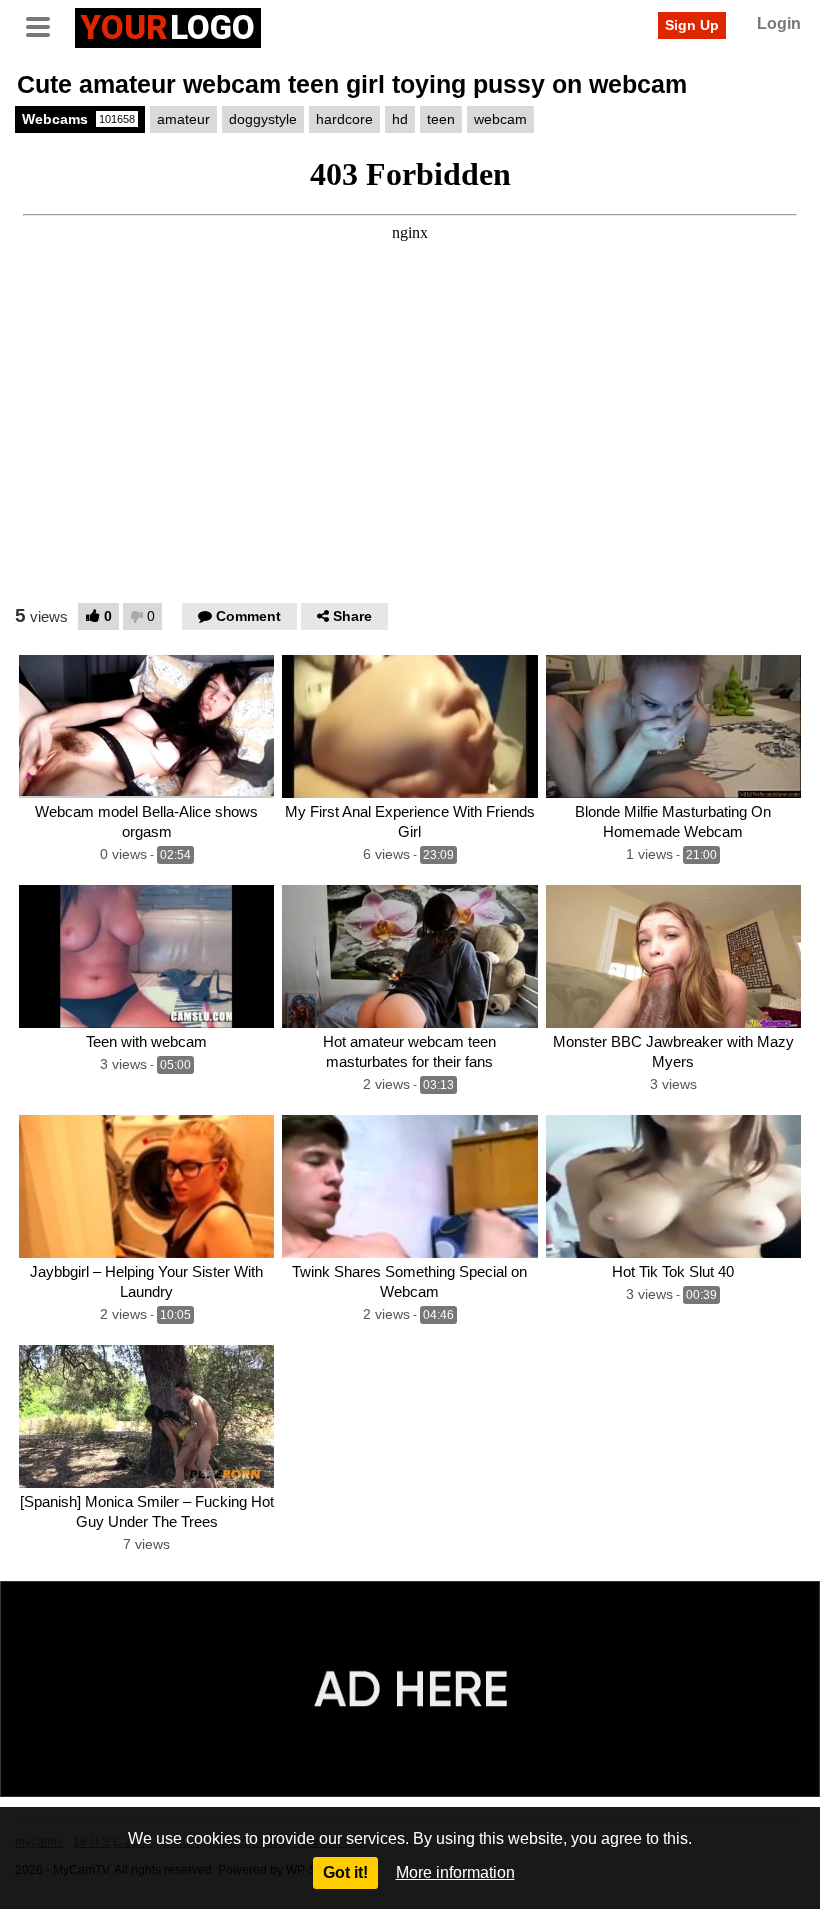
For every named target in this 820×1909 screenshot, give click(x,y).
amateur (183, 119)
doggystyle (263, 119)
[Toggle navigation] (45, 25)
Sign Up (692, 25)
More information (455, 1872)
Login (779, 23)
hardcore (344, 119)
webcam (500, 119)
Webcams (78, 119)
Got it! (345, 1872)
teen (441, 119)
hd (400, 119)
